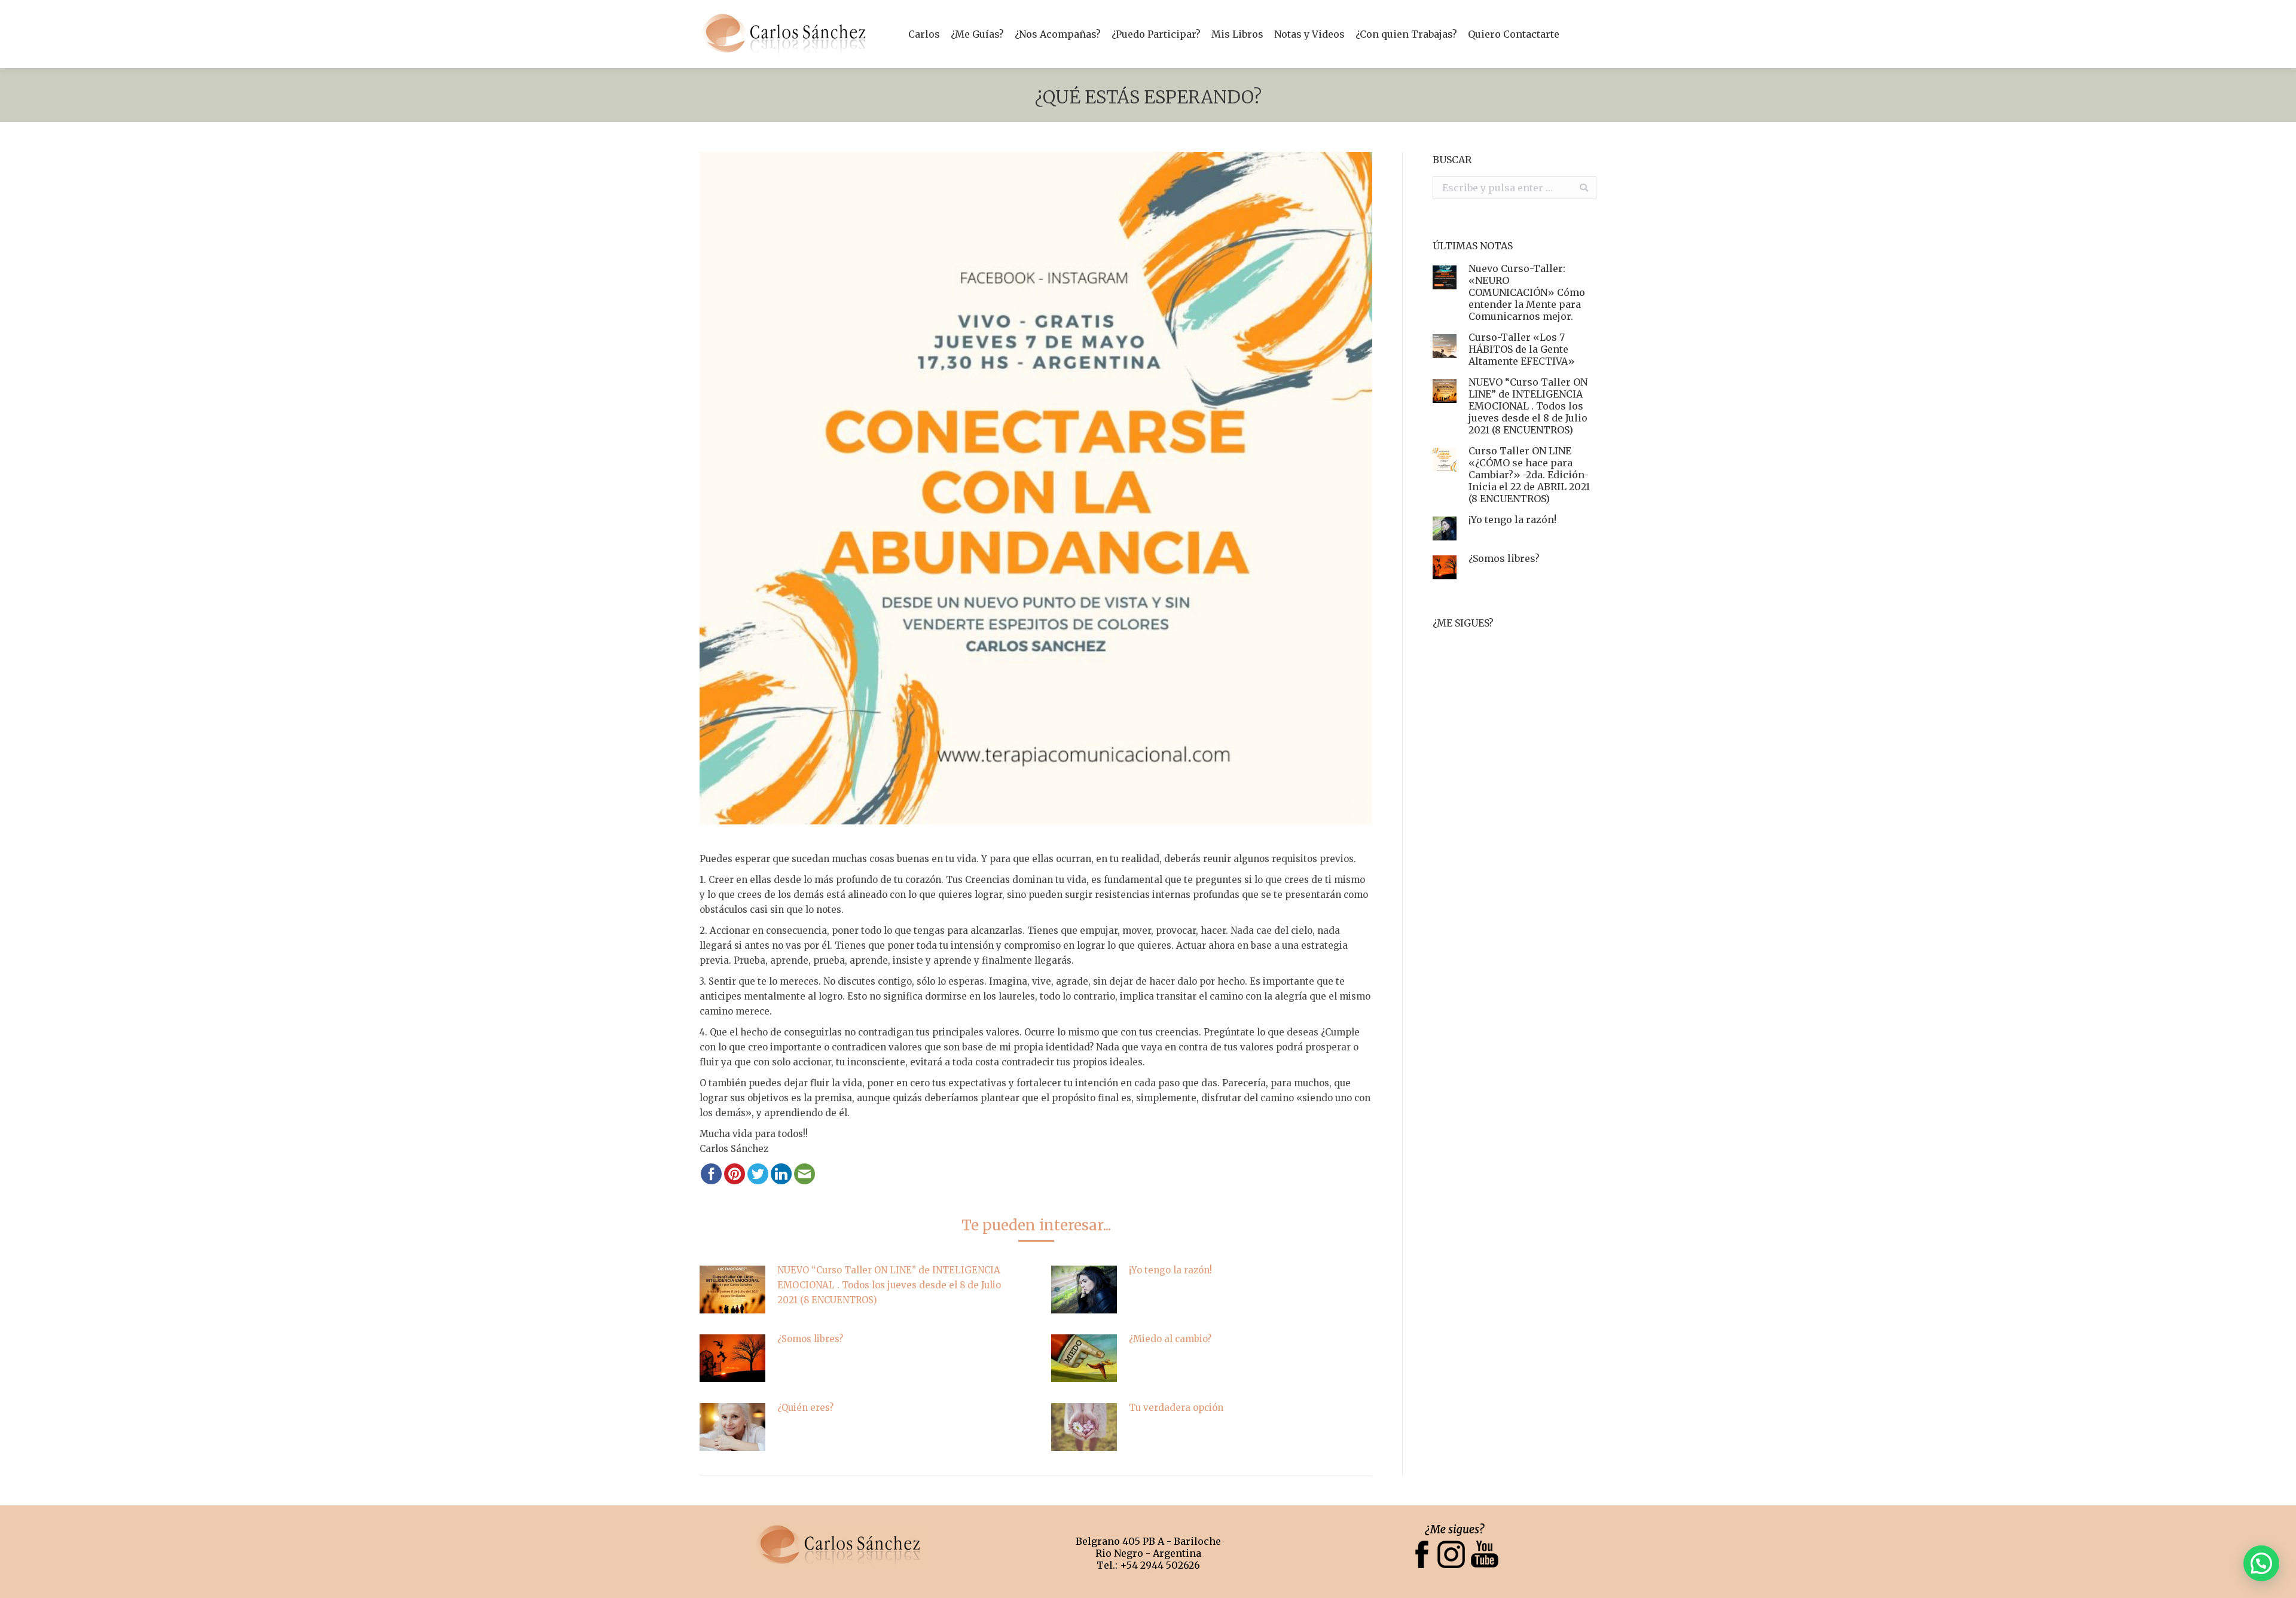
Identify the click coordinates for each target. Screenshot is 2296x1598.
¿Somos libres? (810, 1339)
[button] (2261, 1563)
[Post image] (732, 1290)
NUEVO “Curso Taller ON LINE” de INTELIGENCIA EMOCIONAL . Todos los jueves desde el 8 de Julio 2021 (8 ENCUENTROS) (889, 1285)
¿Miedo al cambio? (1170, 1339)
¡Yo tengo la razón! (1170, 1270)
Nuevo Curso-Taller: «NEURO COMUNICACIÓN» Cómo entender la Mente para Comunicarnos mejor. (1527, 292)
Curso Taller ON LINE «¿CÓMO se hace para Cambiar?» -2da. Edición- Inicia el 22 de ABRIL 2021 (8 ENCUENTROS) (1529, 475)
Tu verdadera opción (1176, 1408)
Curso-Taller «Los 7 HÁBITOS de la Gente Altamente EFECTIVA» (1522, 349)
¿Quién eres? (805, 1408)
